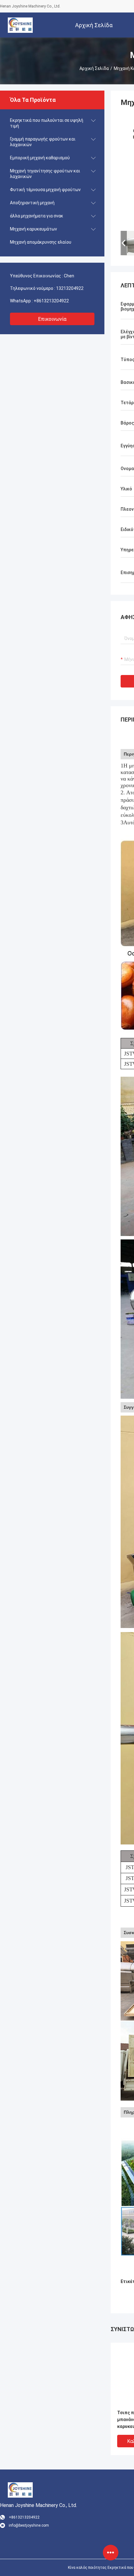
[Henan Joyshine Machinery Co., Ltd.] (20, 25)
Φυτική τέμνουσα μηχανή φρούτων (45, 190)
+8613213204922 (51, 301)
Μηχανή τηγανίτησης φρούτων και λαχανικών (45, 174)
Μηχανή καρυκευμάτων (33, 229)
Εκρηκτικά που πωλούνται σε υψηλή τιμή (47, 123)
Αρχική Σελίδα (94, 68)
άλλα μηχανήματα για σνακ (37, 216)
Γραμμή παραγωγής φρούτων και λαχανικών (43, 142)
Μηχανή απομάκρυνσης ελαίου (41, 242)
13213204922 (70, 288)
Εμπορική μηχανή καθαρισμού (40, 158)
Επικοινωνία (52, 319)
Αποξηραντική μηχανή (32, 203)
